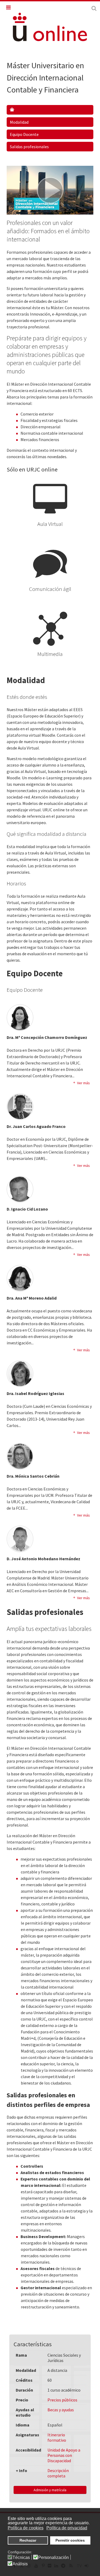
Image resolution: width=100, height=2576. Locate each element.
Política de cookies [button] (26, 2528)
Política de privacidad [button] (67, 2528)
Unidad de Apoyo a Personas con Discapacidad (64, 2455)
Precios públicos (62, 2400)
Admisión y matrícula (50, 2490)
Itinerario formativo (57, 2437)
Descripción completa (58, 2473)
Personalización (53, 2558)
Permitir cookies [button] (70, 2540)
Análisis (20, 2564)
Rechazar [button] (28, 2540)
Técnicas (21, 2558)
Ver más (83, 1083)
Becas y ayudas (61, 2410)
